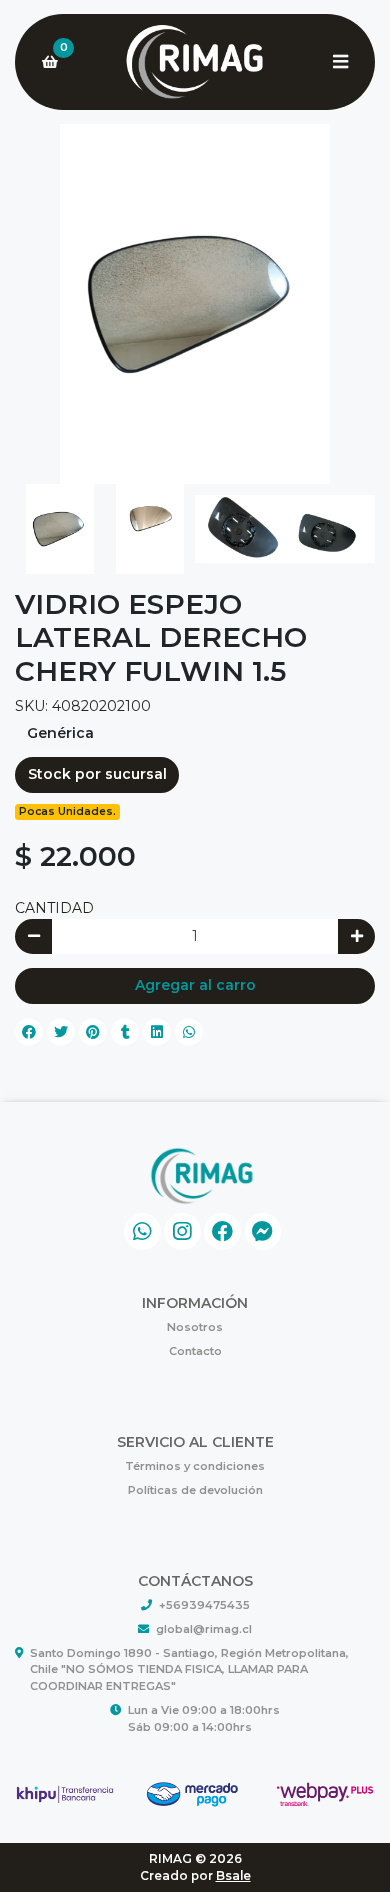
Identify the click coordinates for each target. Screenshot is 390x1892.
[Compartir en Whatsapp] (189, 1032)
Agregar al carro (195, 985)
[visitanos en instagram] (182, 1231)
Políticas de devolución (195, 1490)
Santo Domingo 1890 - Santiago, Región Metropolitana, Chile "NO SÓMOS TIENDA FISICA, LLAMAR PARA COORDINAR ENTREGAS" (189, 1670)
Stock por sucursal (97, 774)
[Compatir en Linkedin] (157, 1032)
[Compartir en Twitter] (61, 1032)
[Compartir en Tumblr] (125, 1032)
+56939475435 (204, 1605)
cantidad (54, 908)
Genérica (60, 733)
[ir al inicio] (202, 1176)
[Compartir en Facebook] (29, 1032)
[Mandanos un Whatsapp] (142, 1231)
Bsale (233, 1875)
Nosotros (195, 1327)
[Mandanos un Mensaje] (263, 1231)
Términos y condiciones (195, 1466)
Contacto (195, 1351)
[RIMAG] (195, 62)
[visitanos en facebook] (222, 1231)
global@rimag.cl (204, 1629)
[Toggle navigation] (340, 62)
